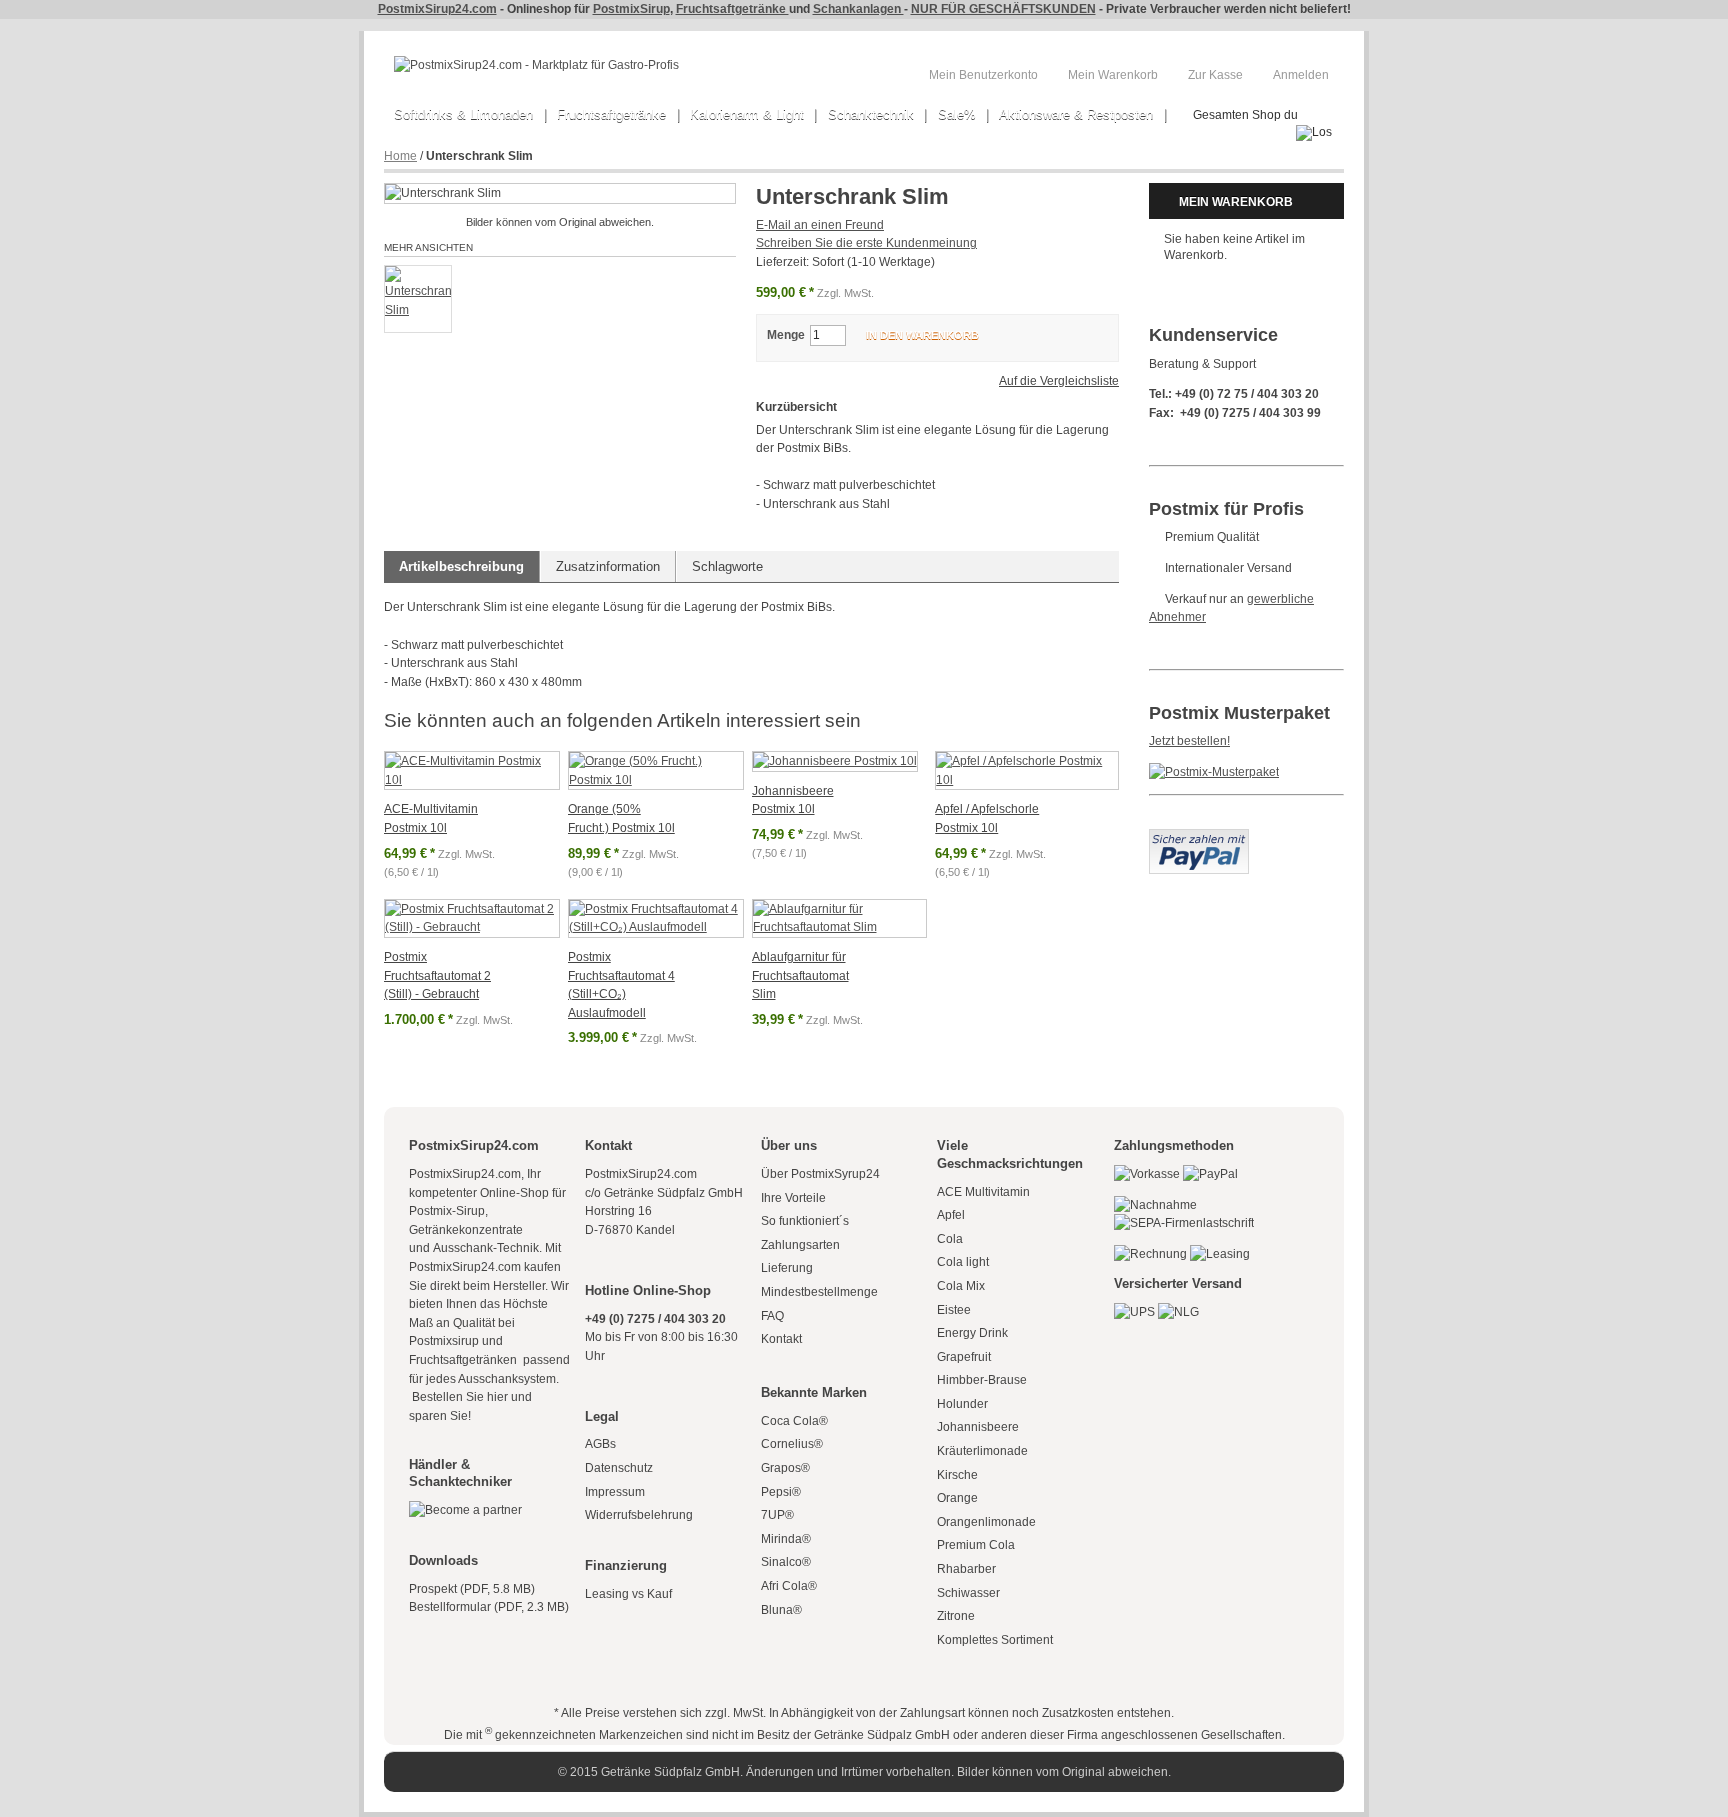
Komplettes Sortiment (995, 1640)
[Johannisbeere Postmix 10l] (835, 761)
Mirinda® (786, 1539)
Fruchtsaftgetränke (732, 9)
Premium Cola (976, 1545)
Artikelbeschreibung (461, 566)
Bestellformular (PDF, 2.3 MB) (489, 1607)
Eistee (954, 1310)
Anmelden (1301, 75)
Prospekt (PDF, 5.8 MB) (472, 1589)
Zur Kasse (1215, 75)
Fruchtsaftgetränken (464, 1360)
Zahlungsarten (800, 1245)
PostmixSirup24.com (437, 9)
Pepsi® (781, 1492)
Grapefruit (964, 1357)
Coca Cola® (794, 1421)
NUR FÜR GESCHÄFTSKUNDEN (1003, 9)
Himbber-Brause (982, 1380)
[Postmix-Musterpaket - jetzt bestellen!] (1214, 772)
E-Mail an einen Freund (820, 225)
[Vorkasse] (1147, 1174)
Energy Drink (972, 1333)
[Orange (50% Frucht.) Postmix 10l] (656, 770)
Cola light (963, 1262)
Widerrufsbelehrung (639, 1515)
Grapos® (785, 1468)
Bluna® (781, 1610)
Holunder (962, 1404)
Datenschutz (619, 1468)
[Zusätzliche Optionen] (1199, 838)
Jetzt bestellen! (1189, 741)
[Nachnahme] (1155, 1205)
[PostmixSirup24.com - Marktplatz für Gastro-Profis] (536, 65)
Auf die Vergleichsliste (1059, 381)
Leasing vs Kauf (628, 1594)
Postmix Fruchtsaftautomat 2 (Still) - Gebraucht (437, 975)
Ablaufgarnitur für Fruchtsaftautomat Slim (800, 975)
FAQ (772, 1316)
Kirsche (957, 1475)
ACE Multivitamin (983, 1192)
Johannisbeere (978, 1427)
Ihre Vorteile (793, 1198)
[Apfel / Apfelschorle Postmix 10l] (1027, 770)
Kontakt (781, 1339)
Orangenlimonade (986, 1522)
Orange (957, 1498)
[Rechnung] (1150, 1254)
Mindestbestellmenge (819, 1292)
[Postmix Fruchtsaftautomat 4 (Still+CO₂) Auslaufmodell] (656, 918)
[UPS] (1134, 1312)
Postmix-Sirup (447, 1211)
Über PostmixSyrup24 (820, 1174)
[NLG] (1178, 1312)
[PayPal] (1210, 1174)
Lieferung (787, 1268)
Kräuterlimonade (982, 1451)
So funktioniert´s (805, 1221)
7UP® (777, 1515)
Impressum (615, 1492)
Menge (786, 335)
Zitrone (956, 1616)
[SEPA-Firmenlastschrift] (1184, 1223)
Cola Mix (961, 1286)
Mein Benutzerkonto (983, 75)
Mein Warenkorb (1113, 75)
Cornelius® (792, 1444)
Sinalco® (786, 1562)
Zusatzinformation (608, 566)
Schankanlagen (858, 9)
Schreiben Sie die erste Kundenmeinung (866, 243)
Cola (950, 1239)
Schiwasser (968, 1593)
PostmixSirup (631, 9)
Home (400, 156)
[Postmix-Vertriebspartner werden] (465, 1510)
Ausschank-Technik (486, 1248)
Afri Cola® (789, 1586)
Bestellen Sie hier (458, 1397)
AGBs (600, 1444)
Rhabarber (966, 1569)
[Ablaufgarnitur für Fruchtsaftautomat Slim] (840, 918)
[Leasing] (1220, 1254)
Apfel (951, 1215)
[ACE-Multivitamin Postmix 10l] (472, 770)
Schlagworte (727, 566)
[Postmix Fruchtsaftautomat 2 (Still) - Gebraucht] (472, 918)
